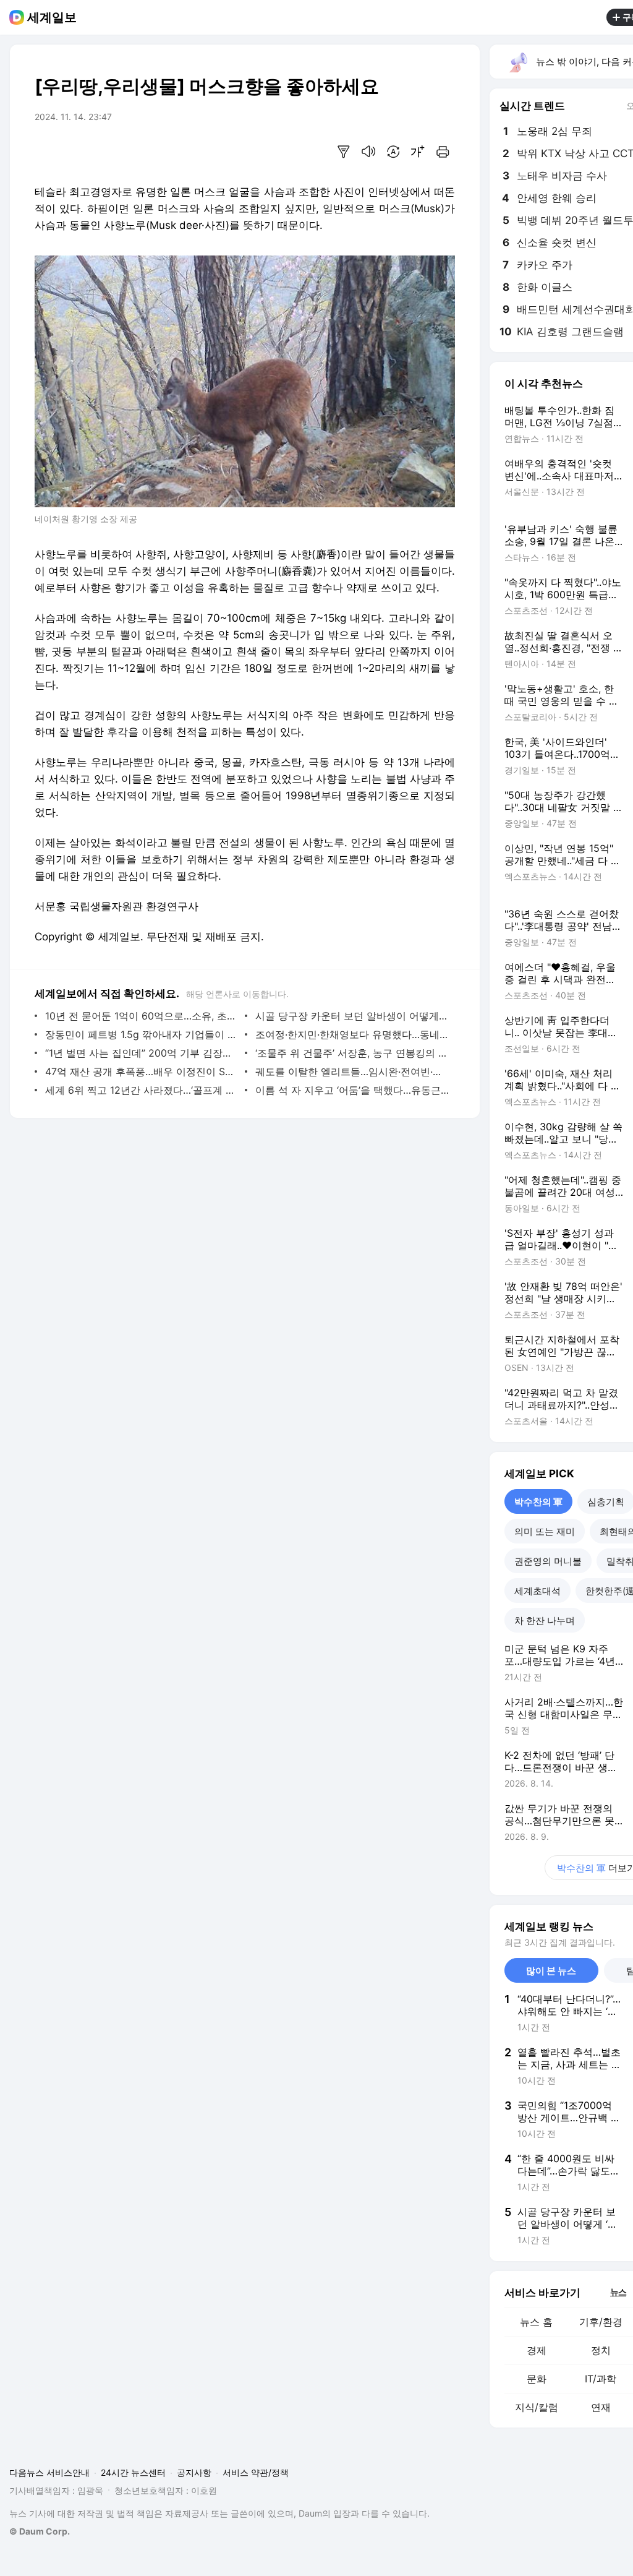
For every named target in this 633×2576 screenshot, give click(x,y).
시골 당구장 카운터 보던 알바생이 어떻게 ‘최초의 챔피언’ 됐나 (352, 1016)
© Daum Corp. (40, 2531)
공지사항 (194, 2472)
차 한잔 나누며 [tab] (545, 1621)
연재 (601, 2407)
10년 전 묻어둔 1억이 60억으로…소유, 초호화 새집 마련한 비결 (142, 1016)
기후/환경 (601, 2322)
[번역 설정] (393, 152)
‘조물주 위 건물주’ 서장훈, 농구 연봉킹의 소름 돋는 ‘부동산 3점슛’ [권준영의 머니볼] (352, 1053)
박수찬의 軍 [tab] (538, 1502)
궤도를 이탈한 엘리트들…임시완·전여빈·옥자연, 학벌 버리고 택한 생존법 (352, 1071)
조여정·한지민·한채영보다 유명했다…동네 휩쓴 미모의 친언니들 (352, 1034)
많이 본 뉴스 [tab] (551, 1971)
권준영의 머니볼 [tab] (548, 1561)
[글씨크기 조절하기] (418, 152)
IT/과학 (601, 2379)
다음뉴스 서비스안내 (49, 2472)
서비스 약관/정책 (256, 2472)
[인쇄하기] (443, 152)
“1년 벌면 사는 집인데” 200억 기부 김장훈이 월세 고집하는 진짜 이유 (142, 1053)
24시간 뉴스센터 (133, 2472)
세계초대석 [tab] (537, 1591)
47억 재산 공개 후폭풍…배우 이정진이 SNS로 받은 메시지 (142, 1071)
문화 (537, 2379)
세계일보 (52, 17)
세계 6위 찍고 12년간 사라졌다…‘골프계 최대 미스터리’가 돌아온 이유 (142, 1090)
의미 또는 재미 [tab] (545, 1531)
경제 (537, 2350)
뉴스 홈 (536, 2322)
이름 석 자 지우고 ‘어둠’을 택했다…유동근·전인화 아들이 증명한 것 (352, 1090)
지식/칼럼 (537, 2407)
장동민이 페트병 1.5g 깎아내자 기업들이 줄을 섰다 (142, 1034)
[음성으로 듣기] (368, 152)
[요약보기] (344, 152)
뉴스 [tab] (618, 2291)
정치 (601, 2350)
